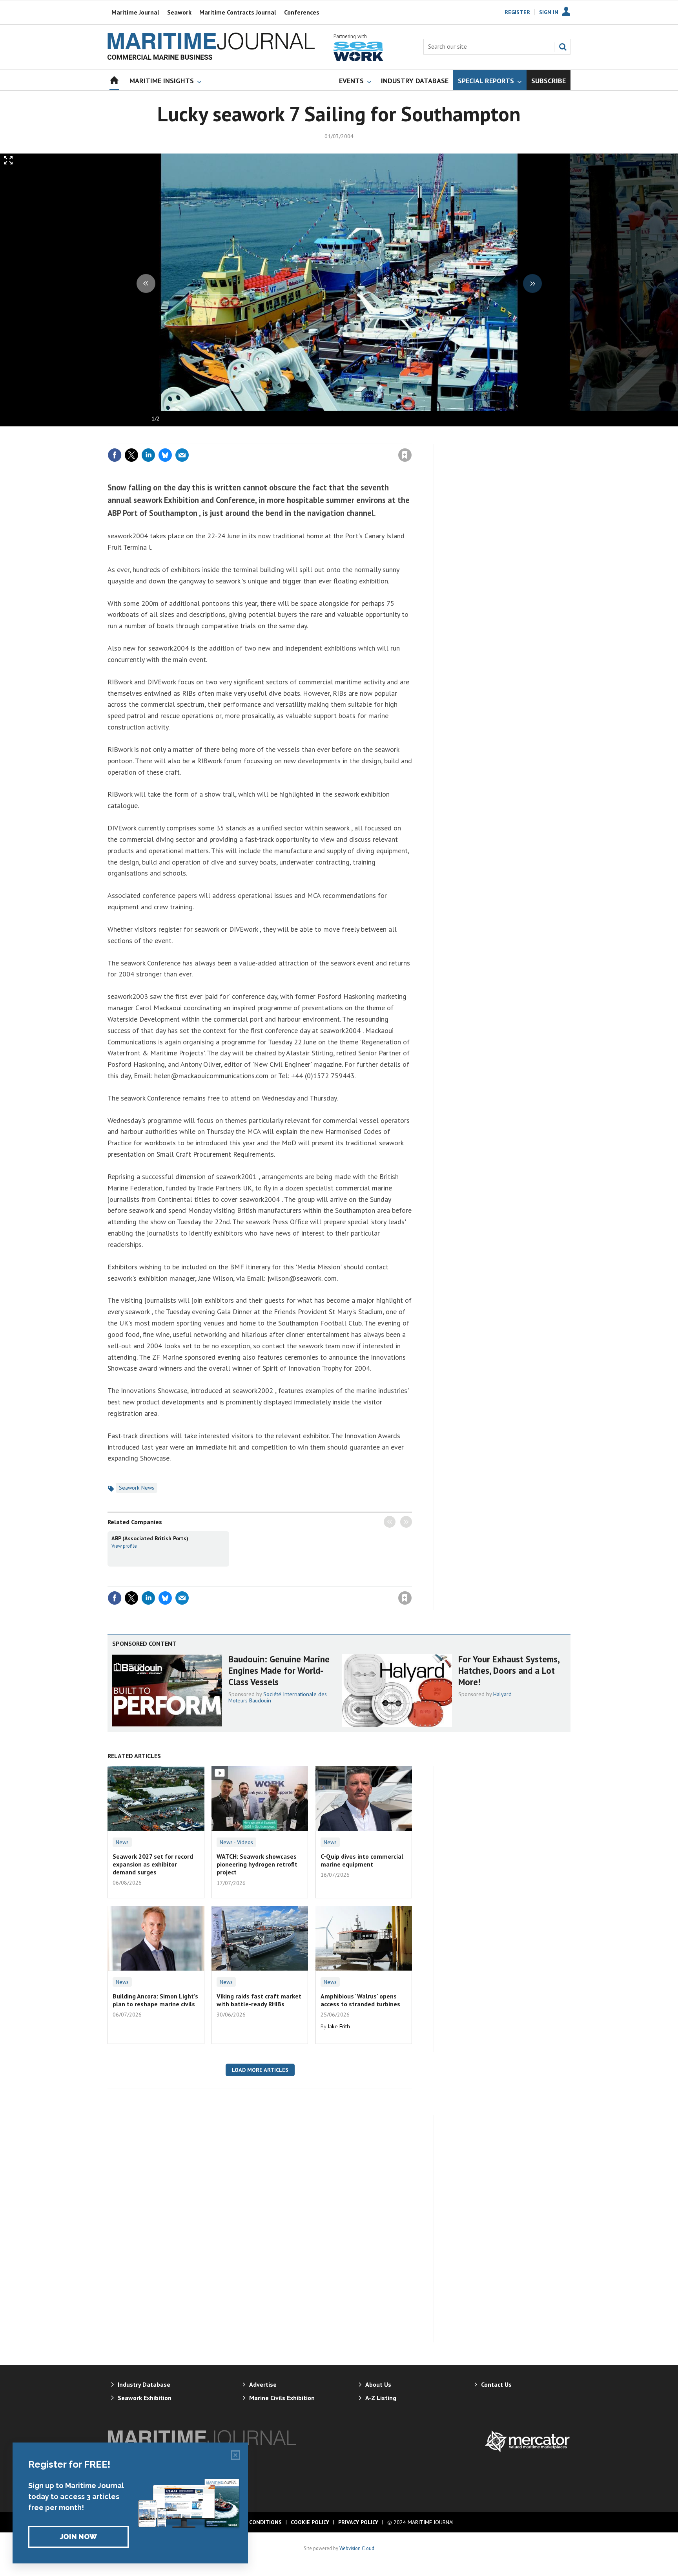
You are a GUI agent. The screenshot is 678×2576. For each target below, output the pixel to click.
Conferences (302, 12)
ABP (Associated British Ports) (150, 1538)
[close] (411, 439)
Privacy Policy (358, 2522)
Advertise (263, 2384)
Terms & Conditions (252, 2522)
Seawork (179, 12)
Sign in (313, 439)
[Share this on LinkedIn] (148, 455)
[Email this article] (182, 455)
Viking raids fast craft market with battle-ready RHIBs (259, 2000)
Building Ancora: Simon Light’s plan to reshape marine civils (155, 2000)
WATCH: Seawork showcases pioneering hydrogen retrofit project (257, 1864)
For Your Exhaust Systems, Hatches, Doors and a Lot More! (509, 1670)
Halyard (502, 1694)
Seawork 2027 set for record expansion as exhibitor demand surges (153, 1864)
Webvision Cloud (357, 2548)
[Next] (532, 283)
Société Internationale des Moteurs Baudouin (278, 1697)
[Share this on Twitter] (131, 455)
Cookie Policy (310, 2522)
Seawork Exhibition (145, 2398)
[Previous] (146, 283)
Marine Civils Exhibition (282, 2398)
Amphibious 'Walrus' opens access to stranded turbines (360, 2000)
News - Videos (236, 1842)
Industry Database (144, 2384)
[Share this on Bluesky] (165, 455)
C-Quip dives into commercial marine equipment (362, 1860)
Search (563, 47)
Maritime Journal (135, 12)
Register (517, 12)
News (122, 1842)
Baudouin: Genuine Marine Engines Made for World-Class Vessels (279, 1670)
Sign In (549, 12)
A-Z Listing (381, 2398)
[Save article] (405, 455)
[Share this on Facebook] (115, 455)
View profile (124, 1546)
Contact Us (496, 2384)
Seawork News (137, 1488)
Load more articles (260, 2070)
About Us (378, 2384)
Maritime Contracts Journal (238, 12)
